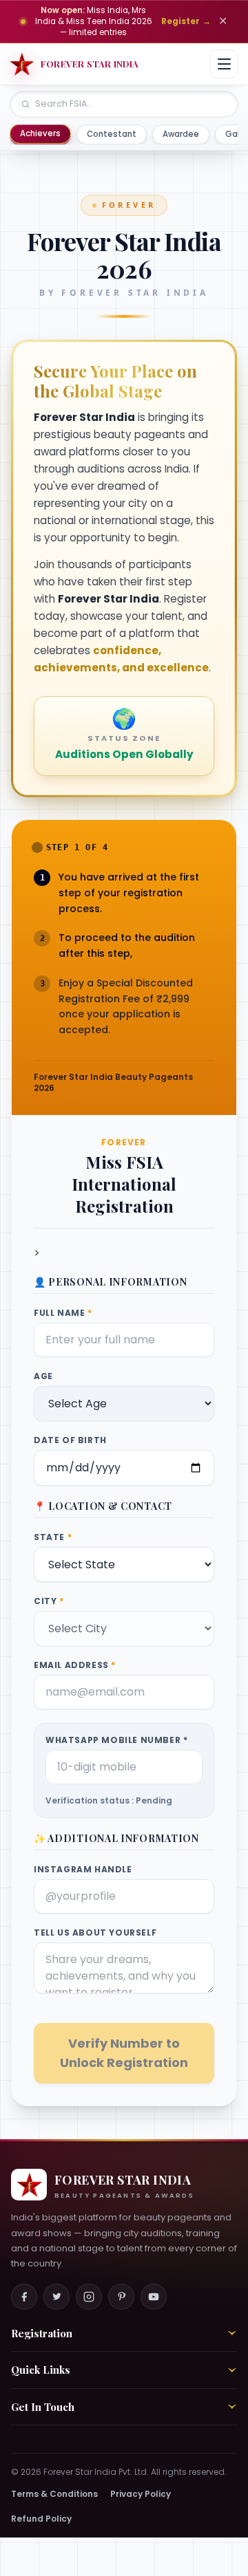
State (53, 1537)
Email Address (75, 1665)
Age (43, 1376)
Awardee (181, 134)
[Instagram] (89, 2297)
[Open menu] (224, 64)
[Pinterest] (121, 2297)
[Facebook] (24, 2297)
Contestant (112, 134)
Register (186, 21)
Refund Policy (41, 2519)
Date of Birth (70, 1440)
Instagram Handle (83, 1870)
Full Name (63, 1313)
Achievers (40, 133)
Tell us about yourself (95, 1933)
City (49, 1601)
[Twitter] (56, 2297)
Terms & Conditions (54, 2494)
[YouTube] (154, 2297)
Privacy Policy (141, 2494)
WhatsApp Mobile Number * (116, 1740)
